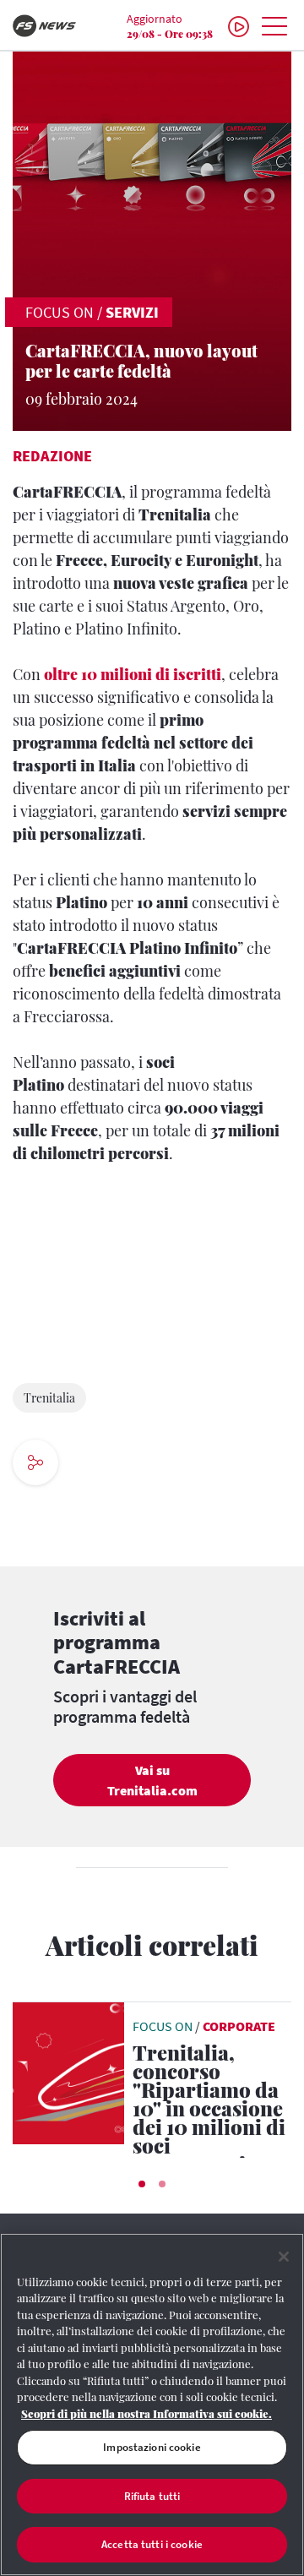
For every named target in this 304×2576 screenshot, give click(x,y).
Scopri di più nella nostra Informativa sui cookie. (147, 2413)
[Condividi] (87, 1465)
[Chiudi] (284, 2257)
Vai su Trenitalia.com (152, 1780)
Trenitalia (49, 1398)
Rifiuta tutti (152, 2496)
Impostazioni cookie (152, 2447)
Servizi (132, 312)
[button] (142, 2184)
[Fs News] (51, 26)
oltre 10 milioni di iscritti (133, 674)
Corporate (239, 2026)
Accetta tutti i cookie (152, 2544)
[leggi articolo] (68, 2072)
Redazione (52, 456)
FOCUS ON (60, 312)
